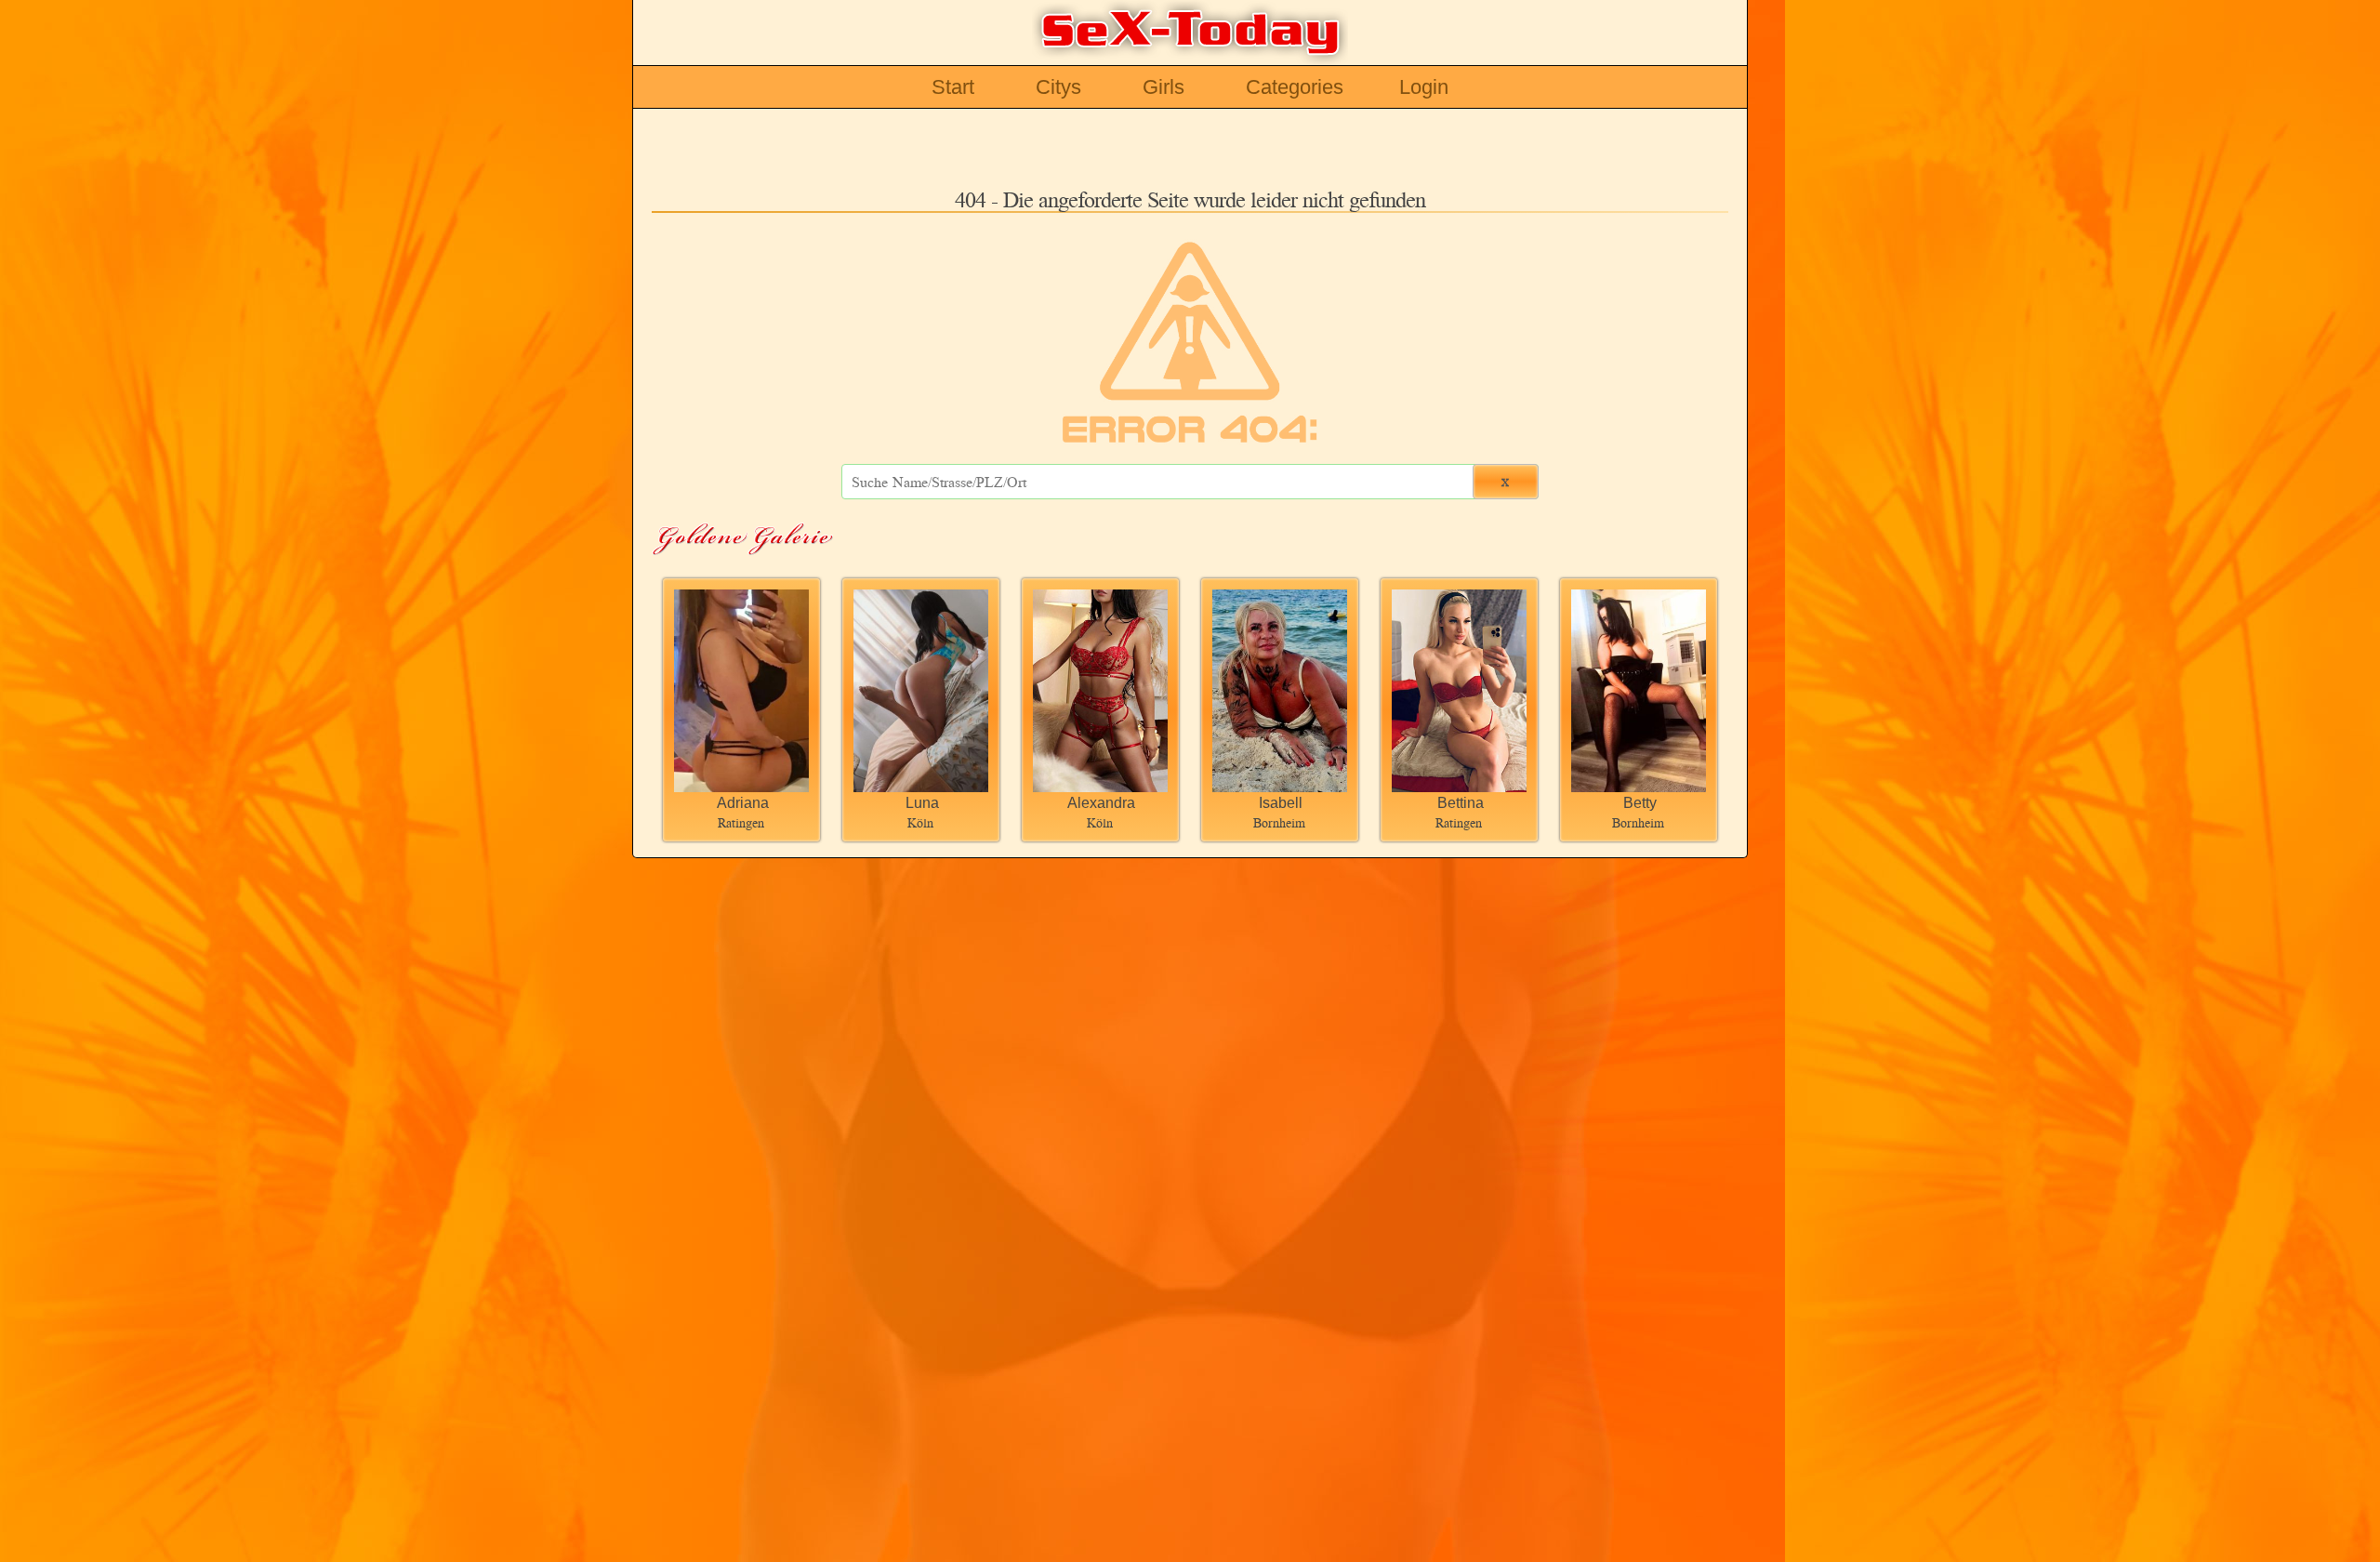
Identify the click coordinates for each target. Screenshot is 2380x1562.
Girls (1164, 87)
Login (1424, 87)
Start (953, 87)
